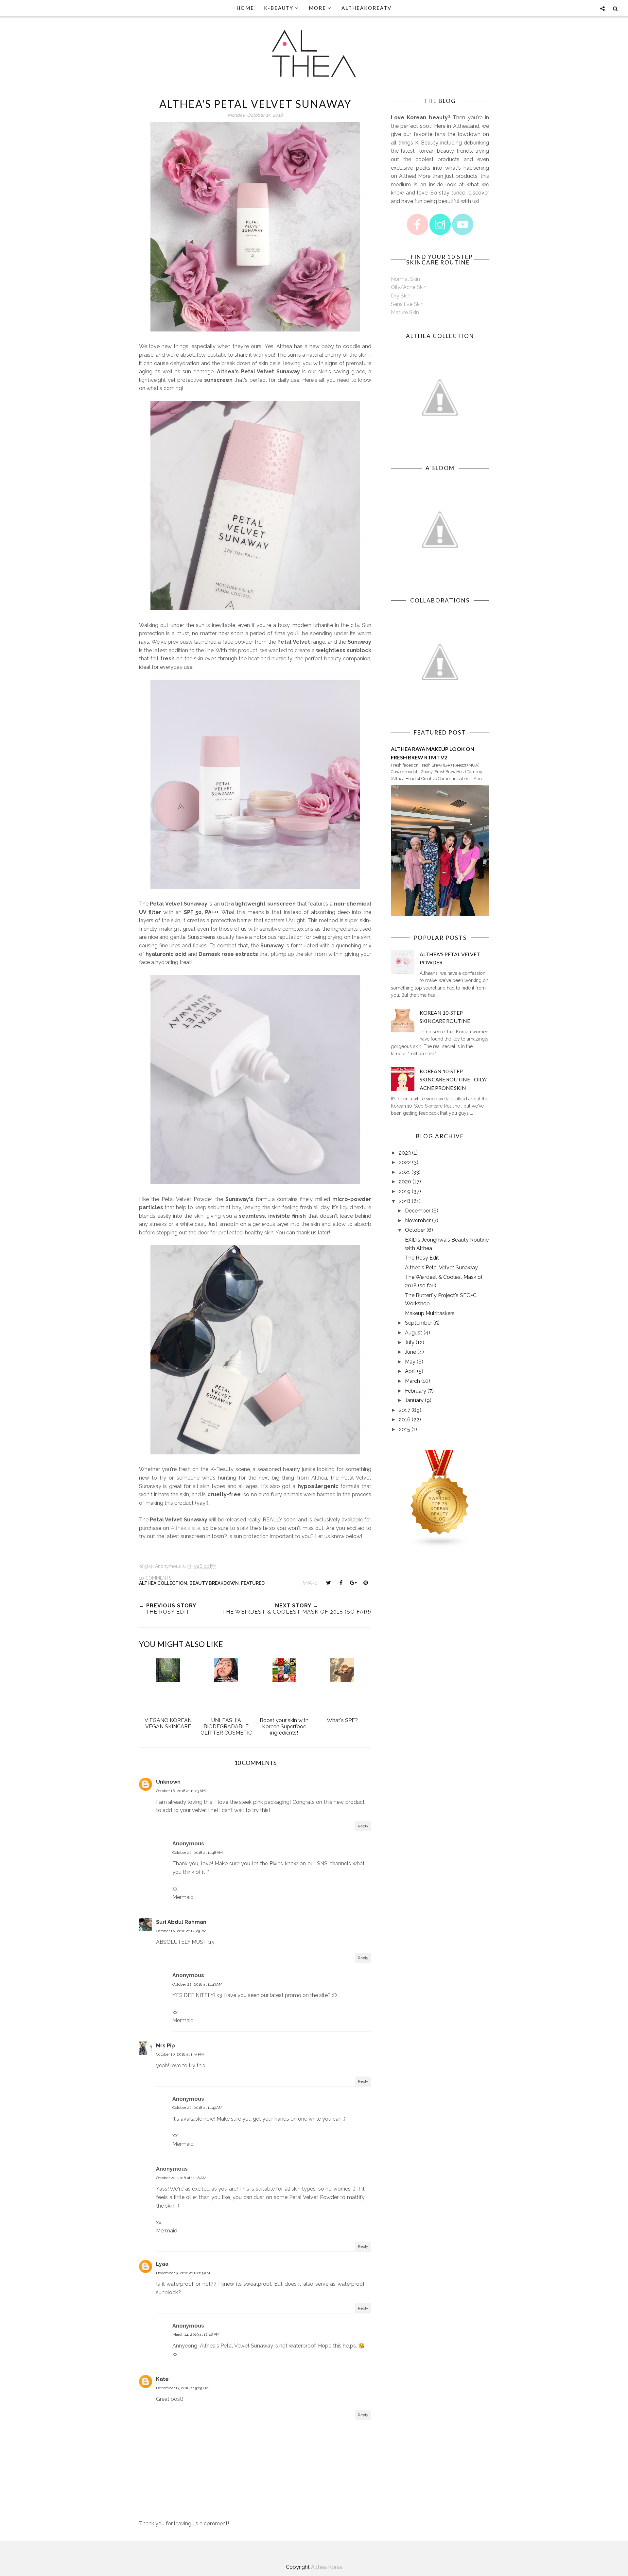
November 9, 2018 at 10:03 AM (183, 2273)
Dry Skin (401, 296)
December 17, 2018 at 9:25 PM (182, 2388)
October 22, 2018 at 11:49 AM (197, 1984)
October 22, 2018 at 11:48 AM (198, 1853)
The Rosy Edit (422, 1258)
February (416, 1391)
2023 (405, 1153)
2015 (404, 1429)
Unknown (168, 1782)
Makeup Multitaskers (430, 1313)
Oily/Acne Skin (409, 287)
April (410, 1371)
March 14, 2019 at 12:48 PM (196, 2334)
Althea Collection (163, 1583)
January (414, 1400)
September (419, 1323)
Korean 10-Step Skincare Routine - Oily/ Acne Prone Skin (453, 1079)
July (410, 1342)
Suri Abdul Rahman (181, 1922)
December (418, 1211)
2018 (405, 1201)
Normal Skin (405, 279)
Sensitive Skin (407, 304)
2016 (405, 1420)
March (412, 1381)
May (410, 1362)
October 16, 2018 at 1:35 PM (180, 2054)
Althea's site (185, 1528)
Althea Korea (327, 2567)
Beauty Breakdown (214, 1583)
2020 (405, 1182)
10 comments (155, 1578)
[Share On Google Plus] (353, 1583)
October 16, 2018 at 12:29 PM (181, 1931)
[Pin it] (366, 1583)
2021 (404, 1172)
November (418, 1220)
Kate (162, 2379)
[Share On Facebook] (341, 1583)
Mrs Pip (166, 2046)
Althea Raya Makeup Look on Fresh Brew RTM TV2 (433, 753)
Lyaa (162, 2264)
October (415, 1230)
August (414, 1333)
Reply (363, 1826)
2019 (405, 1191)
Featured (253, 1583)
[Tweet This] (328, 1583)
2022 (405, 1162)
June (410, 1352)
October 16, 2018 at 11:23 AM (181, 1791)
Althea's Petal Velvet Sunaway (441, 1268)
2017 (404, 1410)
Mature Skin (405, 312)
